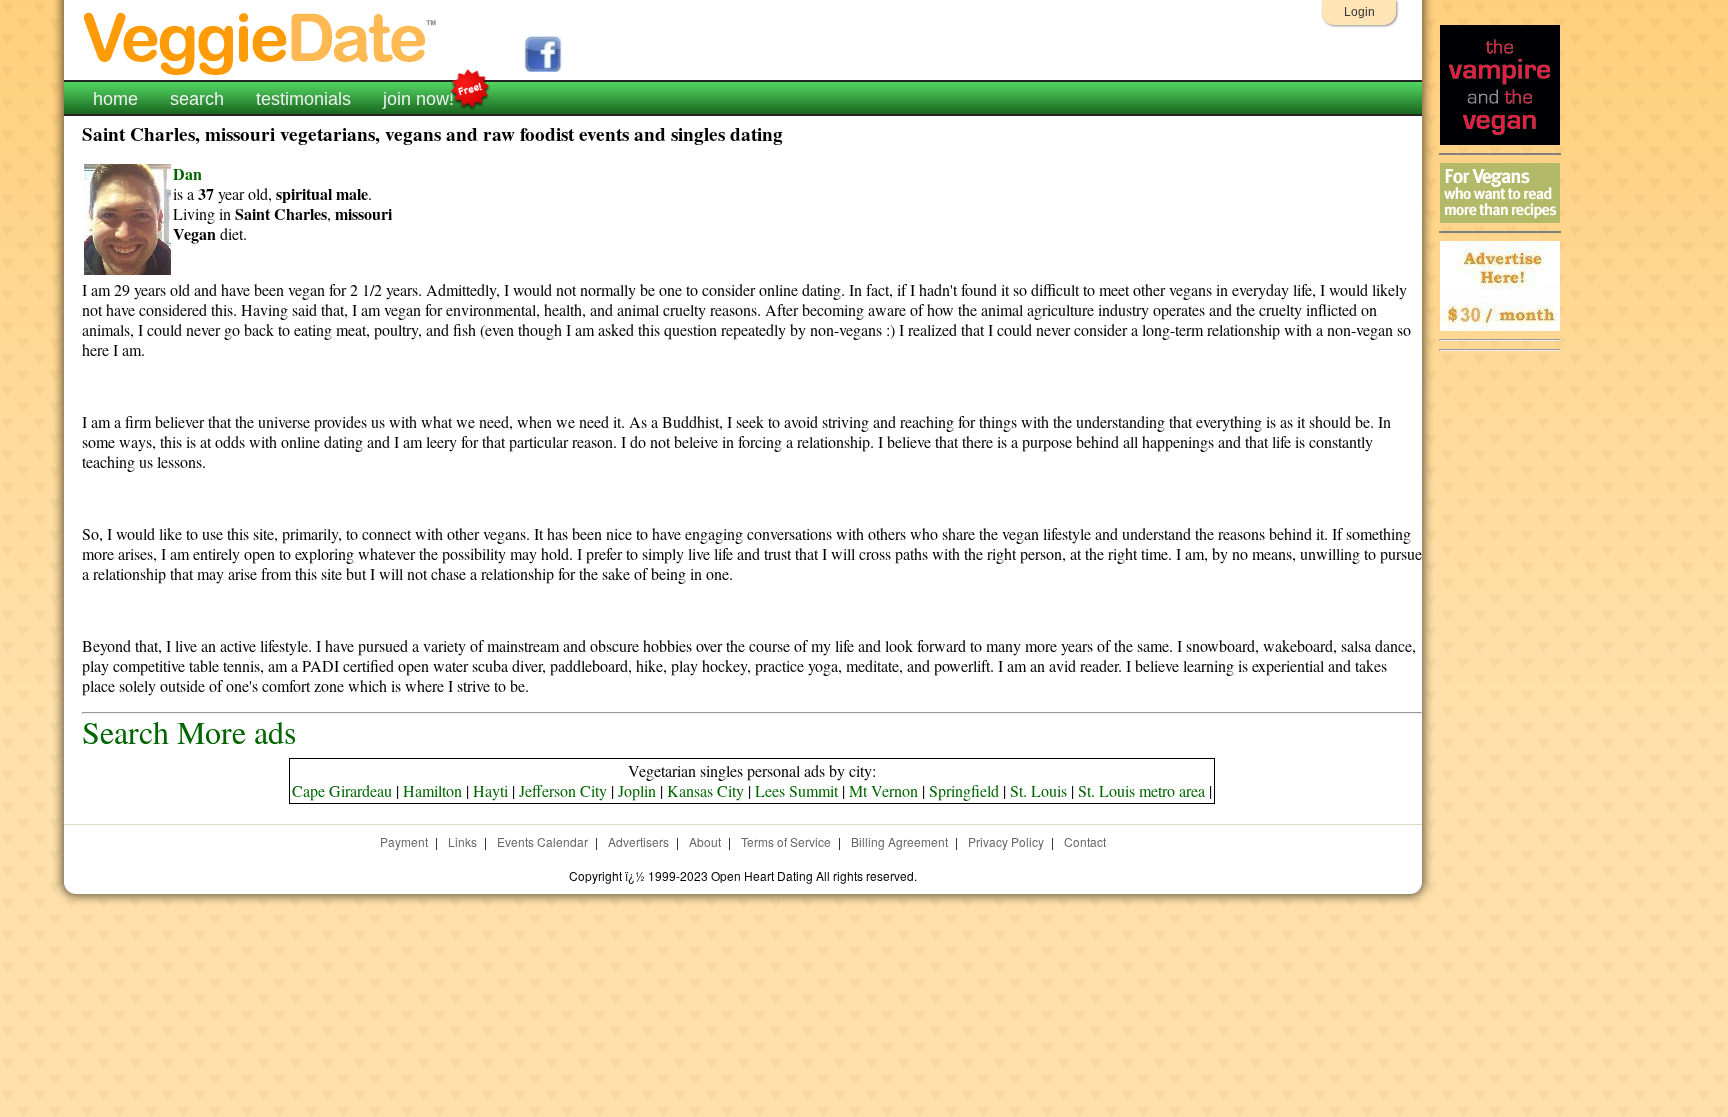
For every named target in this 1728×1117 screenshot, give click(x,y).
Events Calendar (542, 841)
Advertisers (638, 841)
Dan (187, 173)
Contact (1085, 841)
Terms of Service (786, 841)
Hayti (490, 790)
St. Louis (1038, 790)
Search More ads (189, 731)
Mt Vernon (883, 790)
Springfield (964, 790)
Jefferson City (563, 790)
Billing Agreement (899, 841)
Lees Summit (796, 790)
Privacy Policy (1006, 841)
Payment (404, 841)
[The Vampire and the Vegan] (1500, 139)
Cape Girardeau (342, 790)
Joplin (637, 790)
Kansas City (705, 790)
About (705, 841)
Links (462, 841)
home (115, 99)
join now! (418, 99)
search (197, 99)
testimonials (303, 99)
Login (1359, 12)
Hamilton (432, 790)
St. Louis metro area (1141, 790)
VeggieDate (261, 42)
